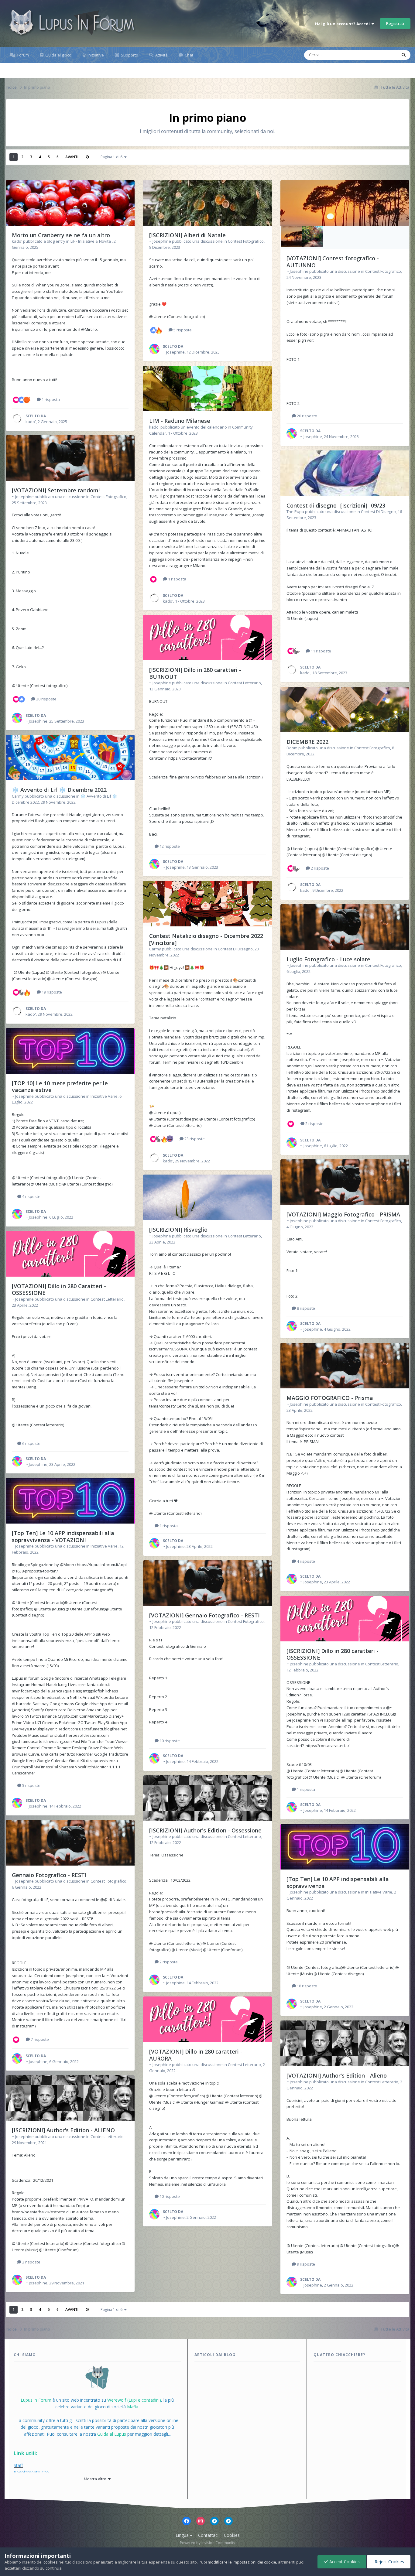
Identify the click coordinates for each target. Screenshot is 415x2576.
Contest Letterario (107, 1299)
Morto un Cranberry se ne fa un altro (61, 235)
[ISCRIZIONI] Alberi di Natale (187, 235)
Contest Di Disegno (235, 949)
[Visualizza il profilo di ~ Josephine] (17, 718)
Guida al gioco (58, 55)
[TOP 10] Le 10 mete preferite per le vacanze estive (60, 1087)
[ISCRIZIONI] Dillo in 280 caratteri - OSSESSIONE (333, 1654)
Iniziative (95, 55)
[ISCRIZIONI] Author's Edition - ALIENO (63, 2130)
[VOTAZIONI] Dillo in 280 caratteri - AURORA (196, 2055)
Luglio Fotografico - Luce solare (328, 959)
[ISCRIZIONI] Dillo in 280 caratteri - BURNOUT (195, 673)
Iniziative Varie (104, 1096)
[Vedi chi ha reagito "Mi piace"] (22, 399)
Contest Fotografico (108, 497)
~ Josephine (23, 497)
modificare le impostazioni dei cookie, (242, 2562)
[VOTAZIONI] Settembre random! (56, 490)
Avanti (72, 157)
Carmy (18, 796)
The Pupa (295, 511)
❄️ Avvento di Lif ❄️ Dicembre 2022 (59, 790)
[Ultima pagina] (87, 157)
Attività (161, 55)
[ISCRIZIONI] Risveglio (178, 1230)
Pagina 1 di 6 (112, 157)
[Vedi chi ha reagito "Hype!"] (22, 992)
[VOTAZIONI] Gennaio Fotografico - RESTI (204, 1615)
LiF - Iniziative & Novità (91, 241)
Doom (292, 748)
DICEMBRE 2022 (307, 742)
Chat (189, 55)
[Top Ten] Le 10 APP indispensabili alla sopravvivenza (338, 1882)
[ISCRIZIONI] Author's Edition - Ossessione (205, 1830)
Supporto (129, 55)
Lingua (183, 2535)
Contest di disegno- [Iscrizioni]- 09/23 (336, 505)
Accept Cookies (344, 2562)
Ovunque (381, 55)
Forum (23, 55)
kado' (17, 241)
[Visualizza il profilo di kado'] (17, 419)
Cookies (232, 2535)
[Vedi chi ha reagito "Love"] (16, 399)
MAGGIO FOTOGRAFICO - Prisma (330, 1398)
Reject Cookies (389, 2562)
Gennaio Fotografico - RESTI (49, 1875)
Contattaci (208, 2535)
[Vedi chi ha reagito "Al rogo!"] (27, 399)
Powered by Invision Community (207, 2543)
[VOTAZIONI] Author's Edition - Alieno (337, 2075)
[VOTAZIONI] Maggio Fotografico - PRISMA (343, 1214)
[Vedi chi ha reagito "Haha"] (170, 1138)
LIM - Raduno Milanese (180, 421)
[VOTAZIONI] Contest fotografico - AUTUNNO (333, 262)
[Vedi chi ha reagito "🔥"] (27, 992)
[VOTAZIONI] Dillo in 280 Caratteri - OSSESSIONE (59, 1290)
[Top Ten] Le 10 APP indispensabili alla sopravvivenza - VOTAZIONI (63, 1536)
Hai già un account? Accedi (343, 24)
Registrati (395, 23)
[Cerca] (404, 55)
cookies (51, 2562)
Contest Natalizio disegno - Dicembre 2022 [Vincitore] (206, 939)
